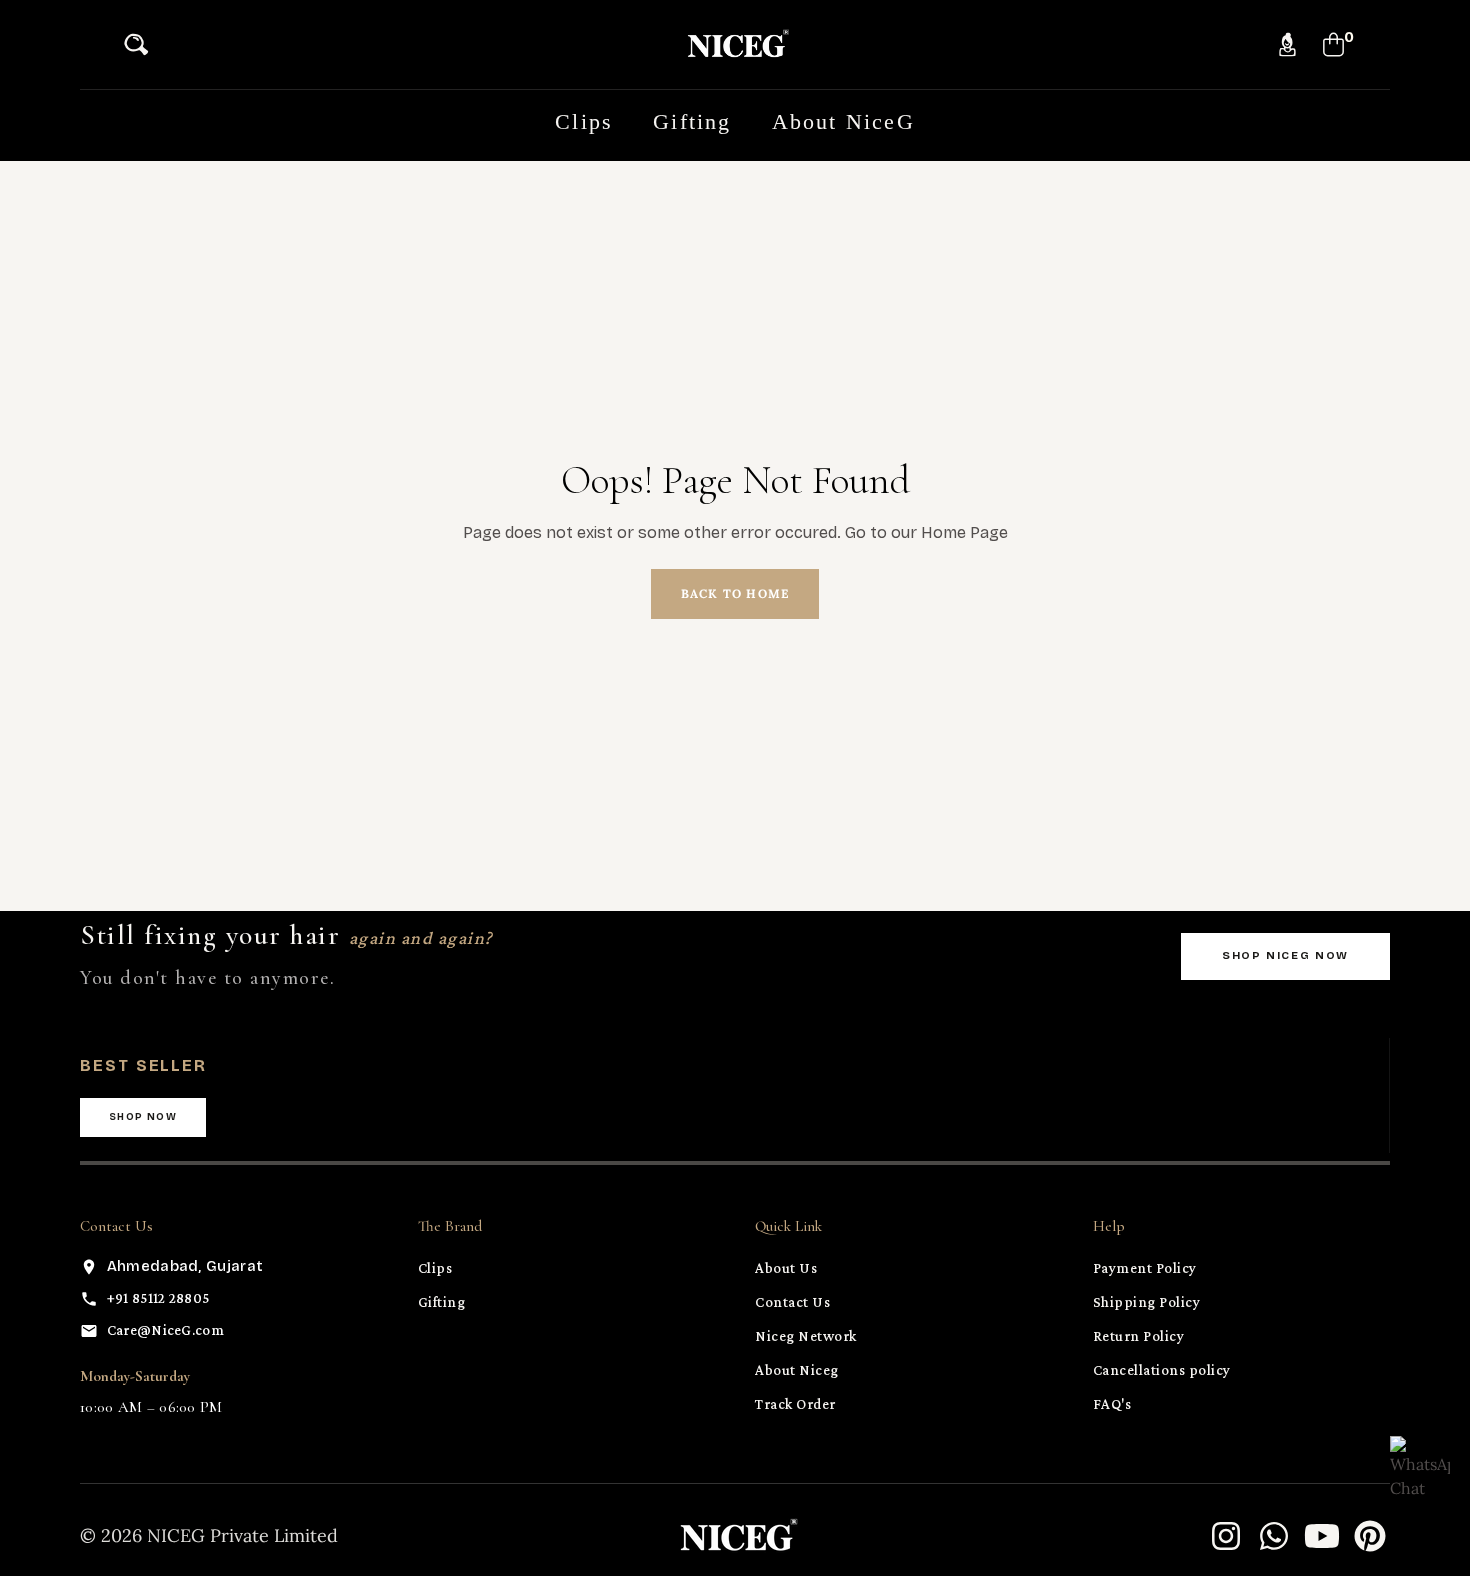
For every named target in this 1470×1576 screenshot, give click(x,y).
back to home (735, 593)
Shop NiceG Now (1285, 955)
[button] (141, 44)
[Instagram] (1226, 1536)
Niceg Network (806, 1336)
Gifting (442, 1302)
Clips (435, 1268)
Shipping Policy (1147, 1302)
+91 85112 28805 (158, 1298)
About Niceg (797, 1370)
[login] (1287, 44)
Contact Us (792, 1302)
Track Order (795, 1404)
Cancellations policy (1162, 1370)
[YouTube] (1322, 1536)
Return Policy (1139, 1336)
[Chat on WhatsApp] (1420, 1466)
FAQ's (1112, 1404)
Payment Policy (1145, 1268)
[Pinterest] (1370, 1536)
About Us (786, 1268)
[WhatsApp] (1274, 1536)
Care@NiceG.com (165, 1330)
